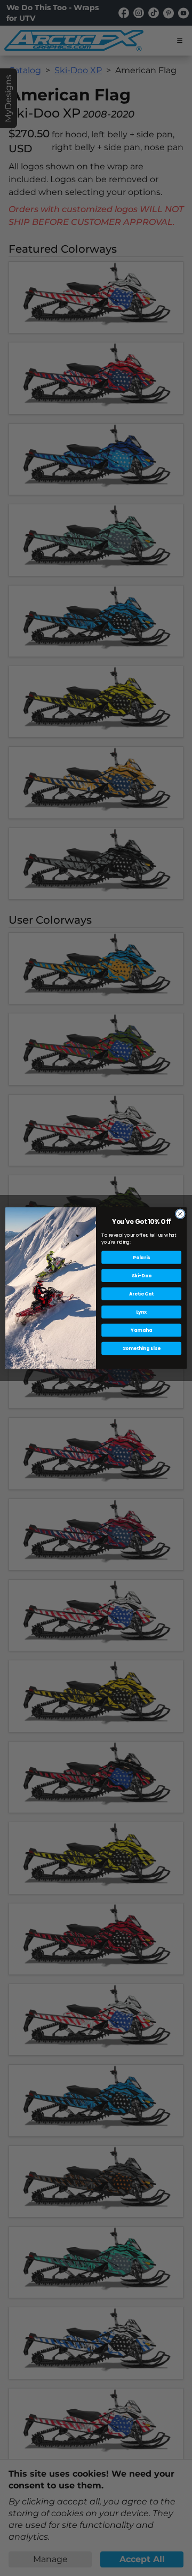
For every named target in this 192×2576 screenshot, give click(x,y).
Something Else (142, 1348)
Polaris (141, 1257)
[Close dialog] (180, 1213)
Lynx (142, 1312)
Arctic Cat (141, 1293)
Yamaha (141, 1330)
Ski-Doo (141, 1275)
